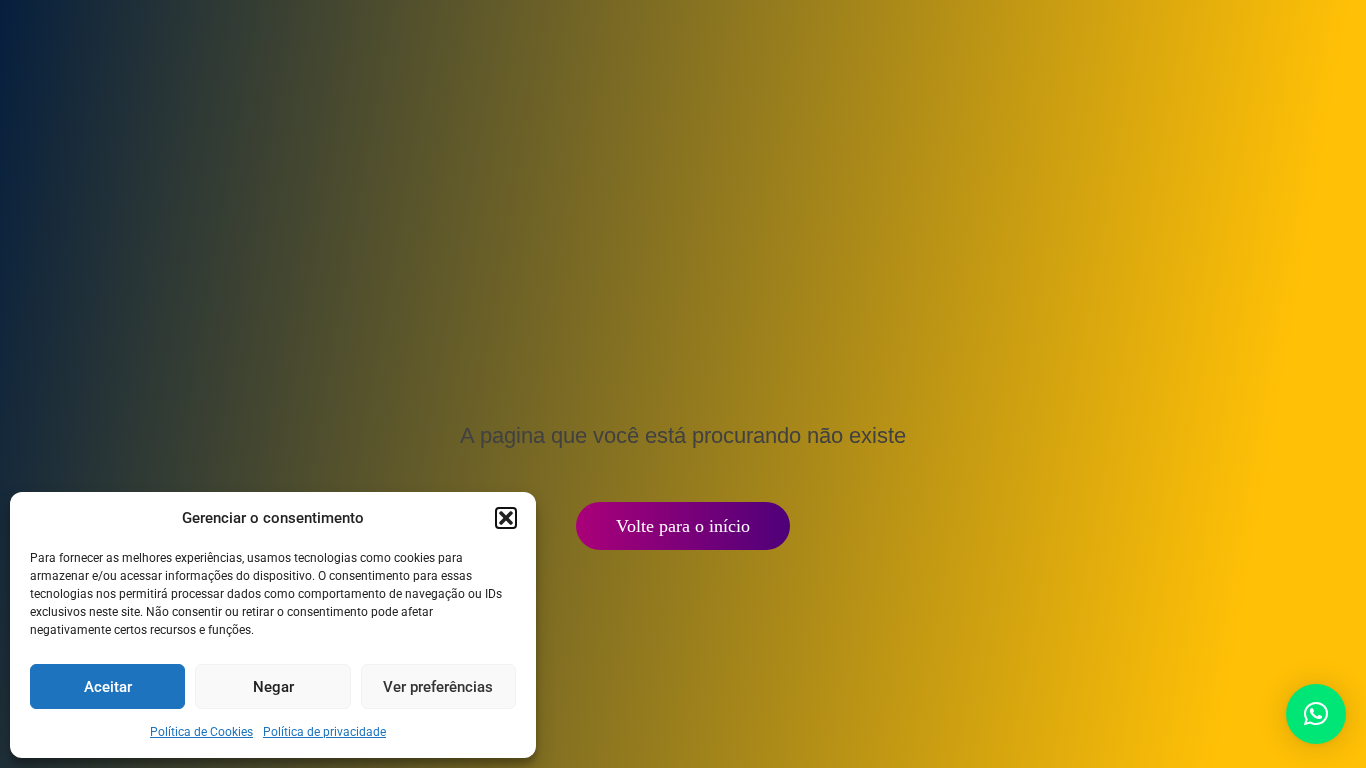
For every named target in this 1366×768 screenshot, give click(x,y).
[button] (506, 518)
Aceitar (108, 687)
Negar (273, 687)
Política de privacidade (324, 732)
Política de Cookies (201, 732)
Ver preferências (438, 687)
